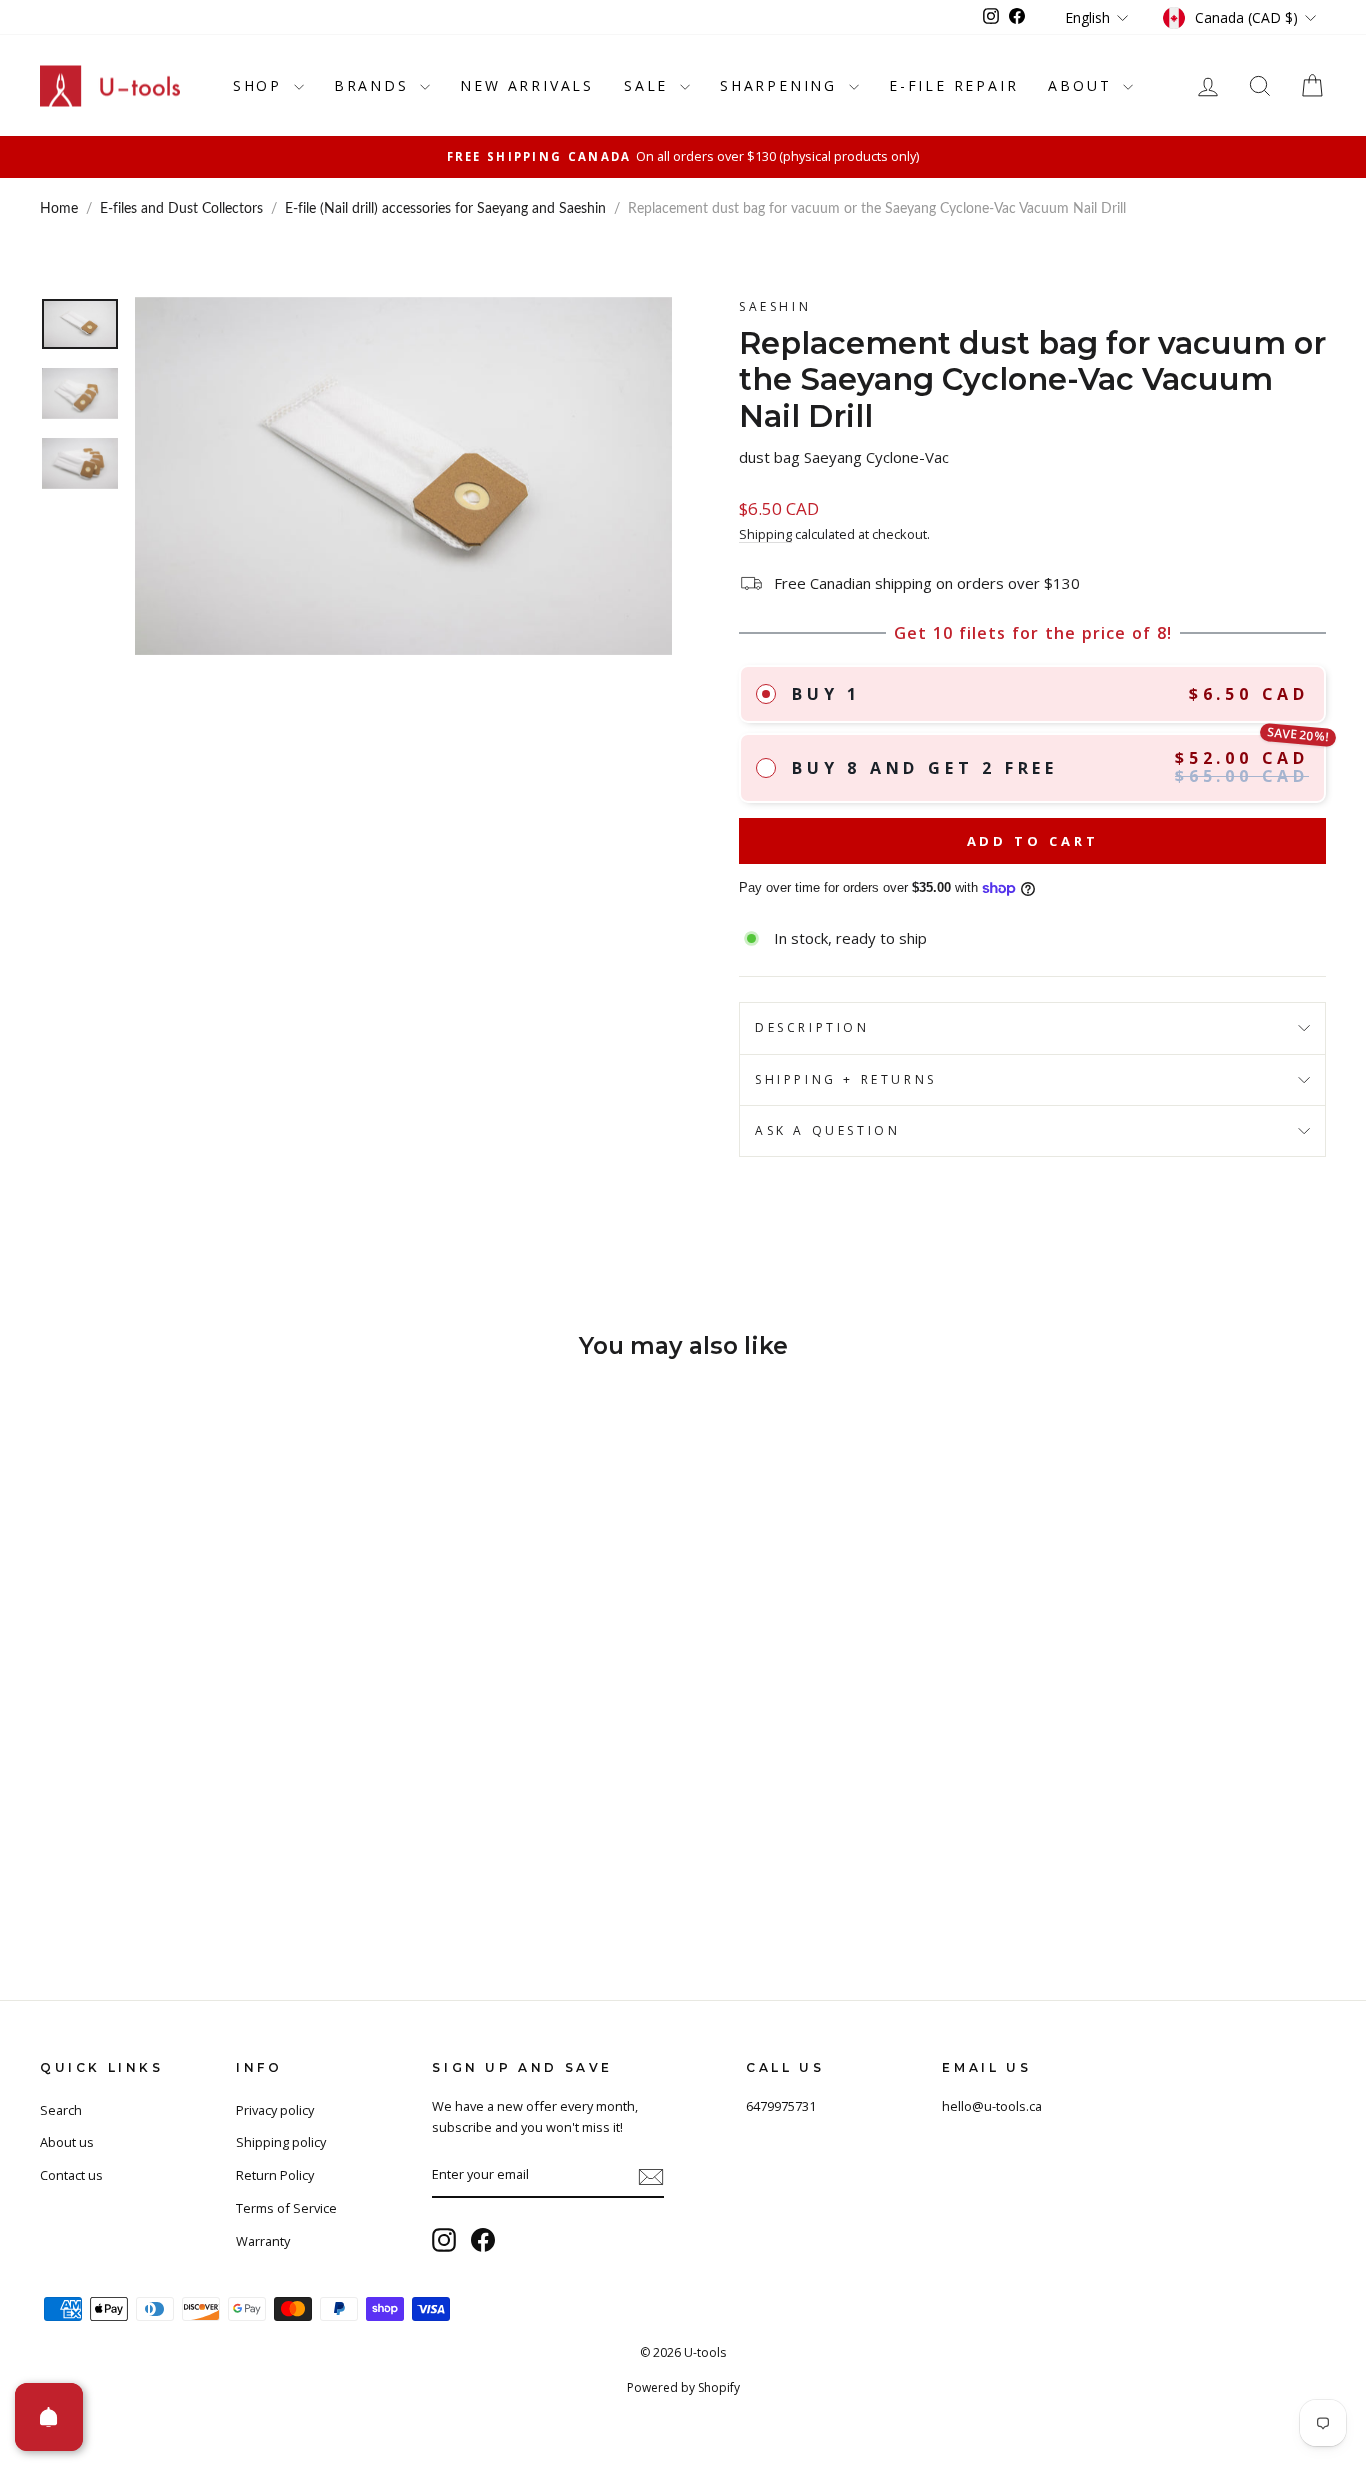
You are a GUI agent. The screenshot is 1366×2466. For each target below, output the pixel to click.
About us (67, 2142)
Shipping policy (281, 2142)
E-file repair (953, 85)
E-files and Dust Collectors (181, 209)
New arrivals (527, 85)
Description (812, 1027)
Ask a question (827, 1130)
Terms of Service (286, 2208)
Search (61, 2110)
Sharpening (782, 85)
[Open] (49, 2417)
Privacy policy (275, 2110)
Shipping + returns (846, 1079)
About (1083, 85)
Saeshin (775, 306)
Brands (375, 85)
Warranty (263, 2241)
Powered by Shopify (683, 2387)
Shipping (765, 534)
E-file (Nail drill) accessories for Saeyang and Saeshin (445, 209)
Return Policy (275, 2175)
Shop (261, 85)
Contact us (71, 2175)
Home (59, 209)
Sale (649, 85)
